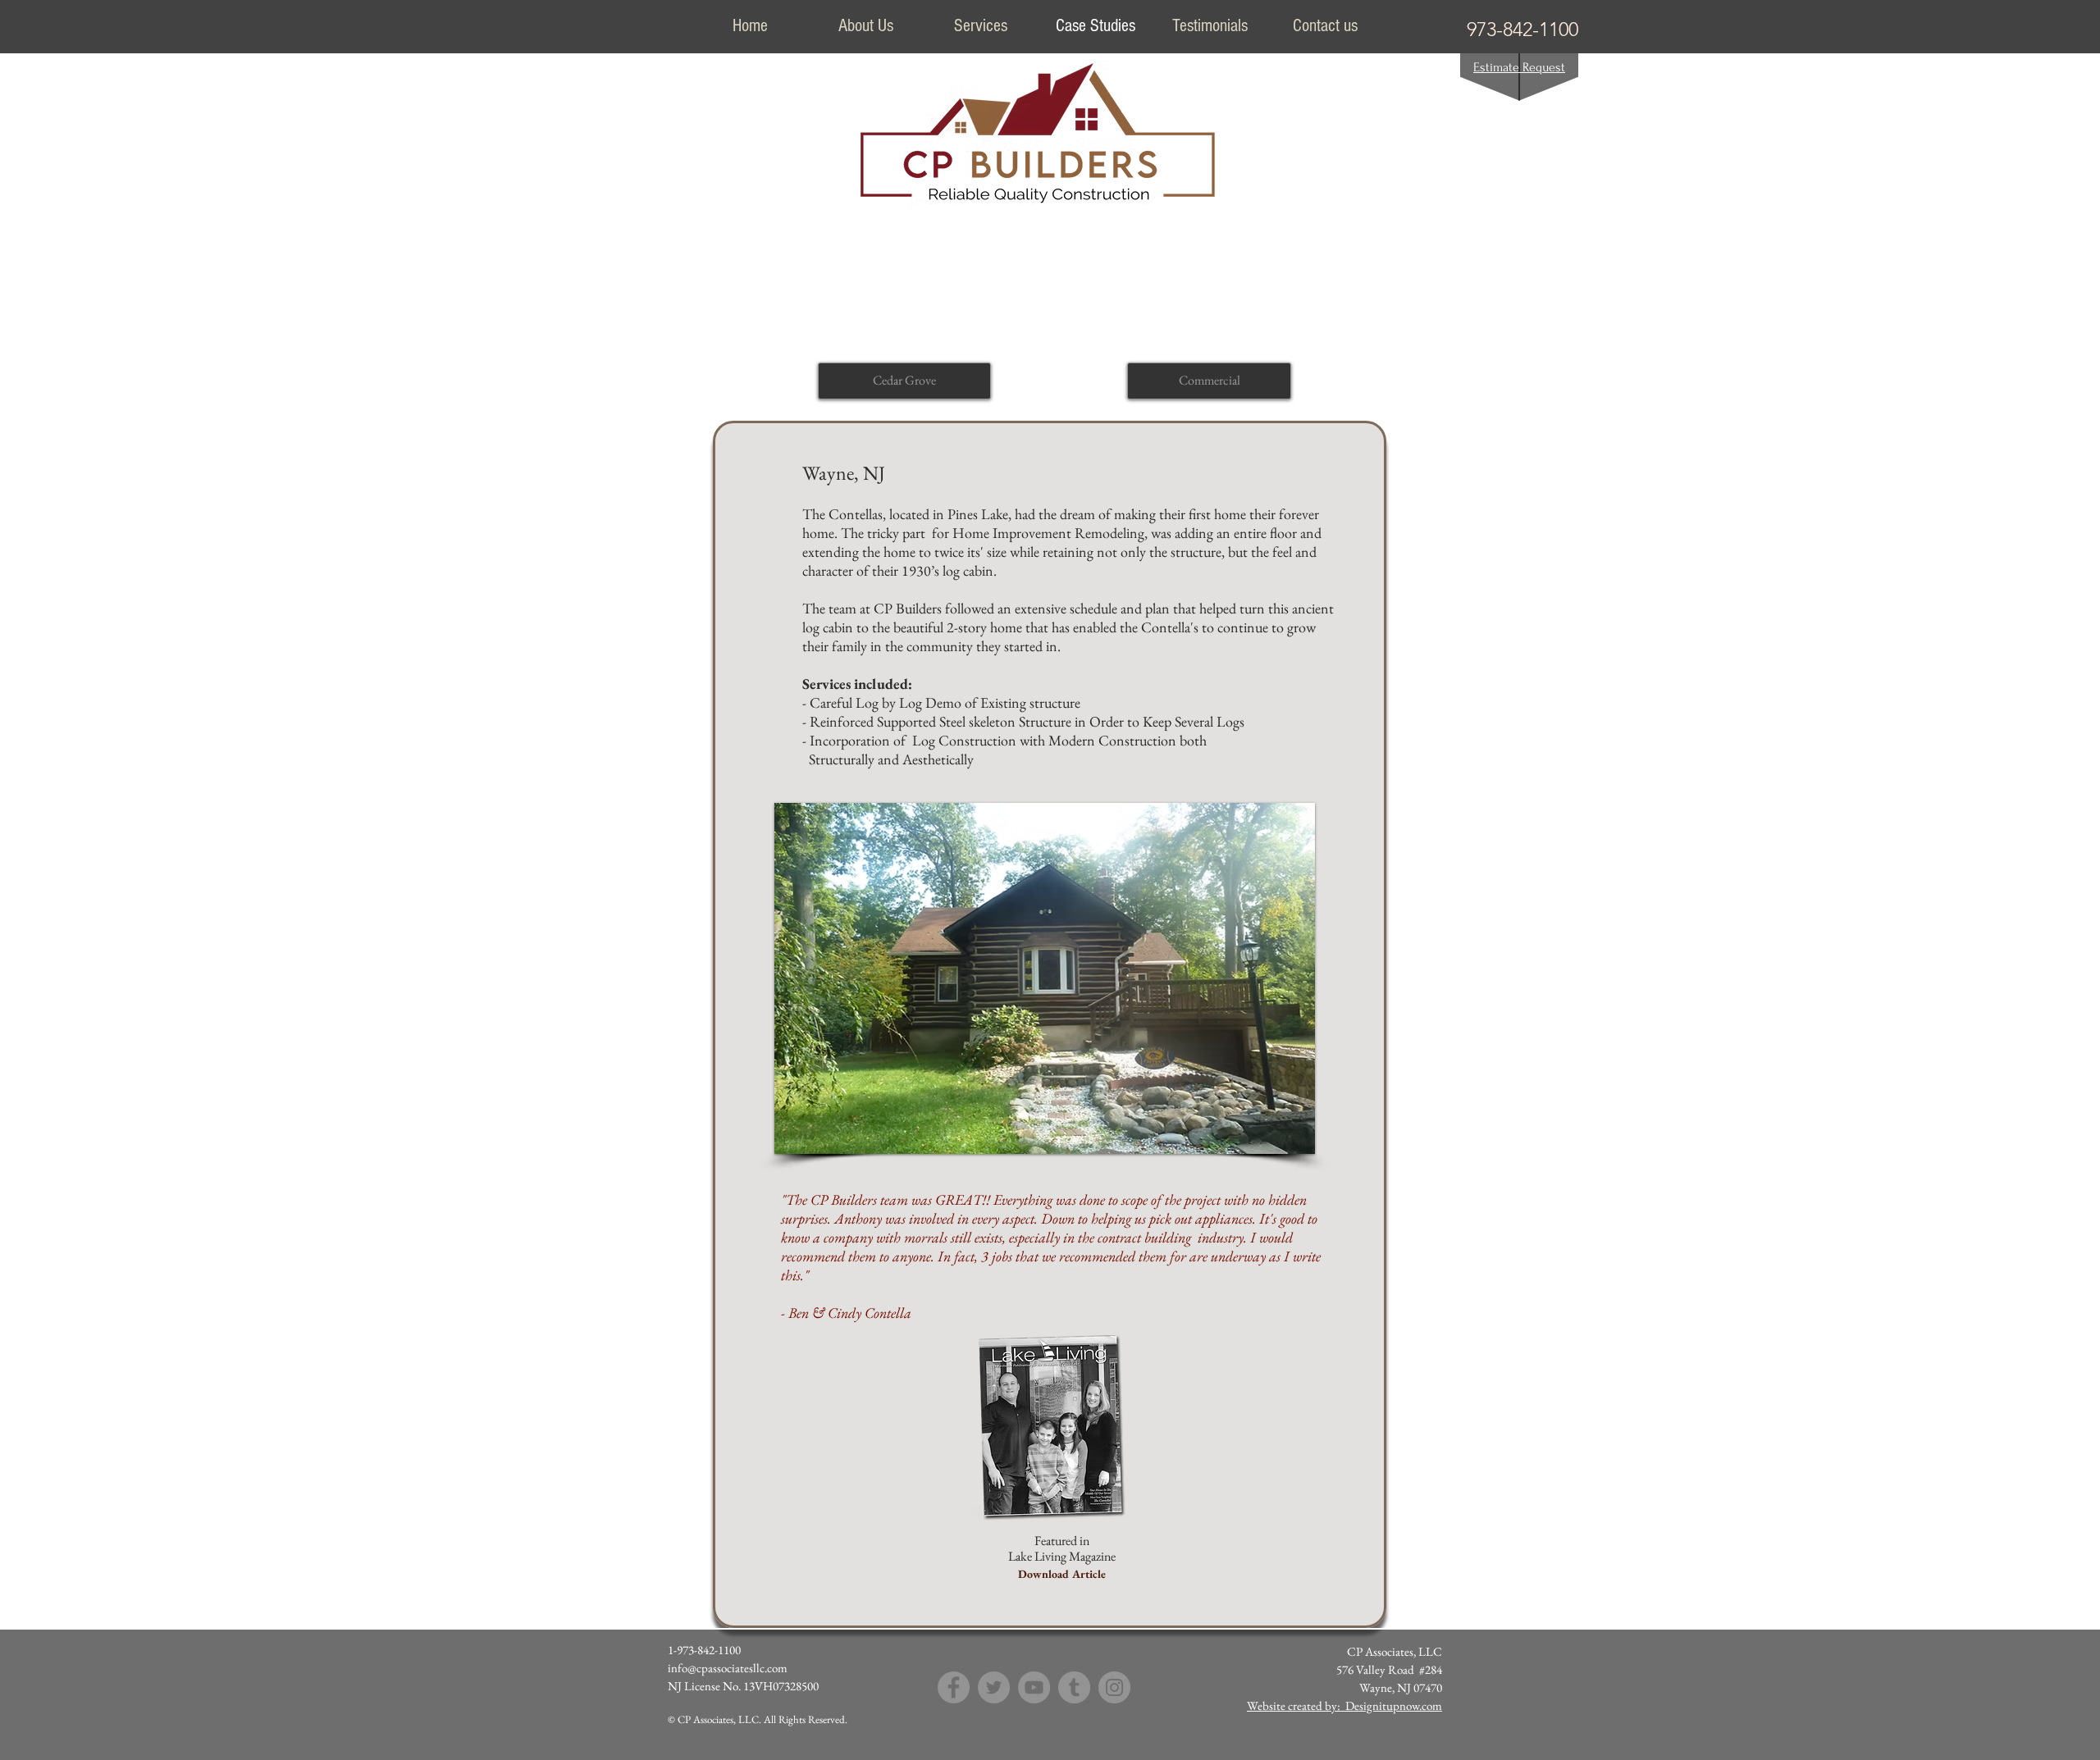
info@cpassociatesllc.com (728, 1668)
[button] (1045, 978)
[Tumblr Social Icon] (1074, 1687)
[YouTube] (1034, 1687)
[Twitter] (994, 1687)
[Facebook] (954, 1687)
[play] (1275, 1140)
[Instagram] (1114, 1687)
